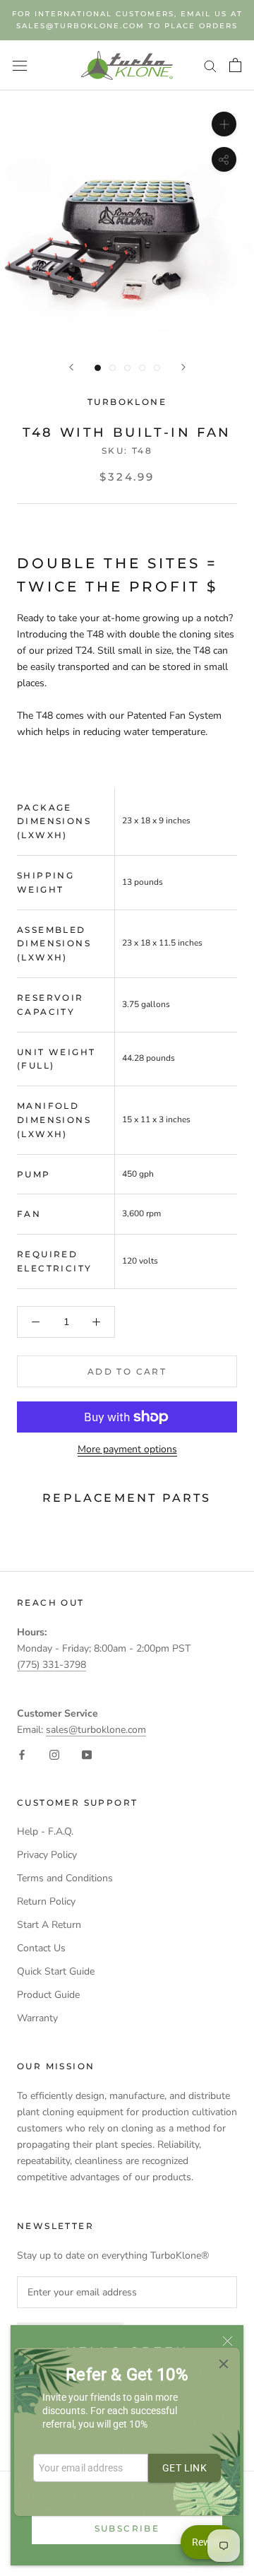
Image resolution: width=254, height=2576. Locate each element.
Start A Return (49, 1925)
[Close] (228, 2341)
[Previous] (71, 367)
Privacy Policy (47, 1855)
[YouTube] (87, 1754)
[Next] (183, 367)
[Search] (210, 65)
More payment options (127, 1449)
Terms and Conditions (65, 1878)
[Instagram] (54, 1754)
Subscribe (127, 2528)
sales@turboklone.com (96, 1730)
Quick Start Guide (56, 1971)
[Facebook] (22, 1754)
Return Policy (46, 1901)
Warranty (37, 2018)
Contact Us (41, 1948)
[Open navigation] (20, 65)
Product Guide (48, 1995)
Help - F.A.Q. (45, 1831)
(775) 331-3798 (52, 1665)
